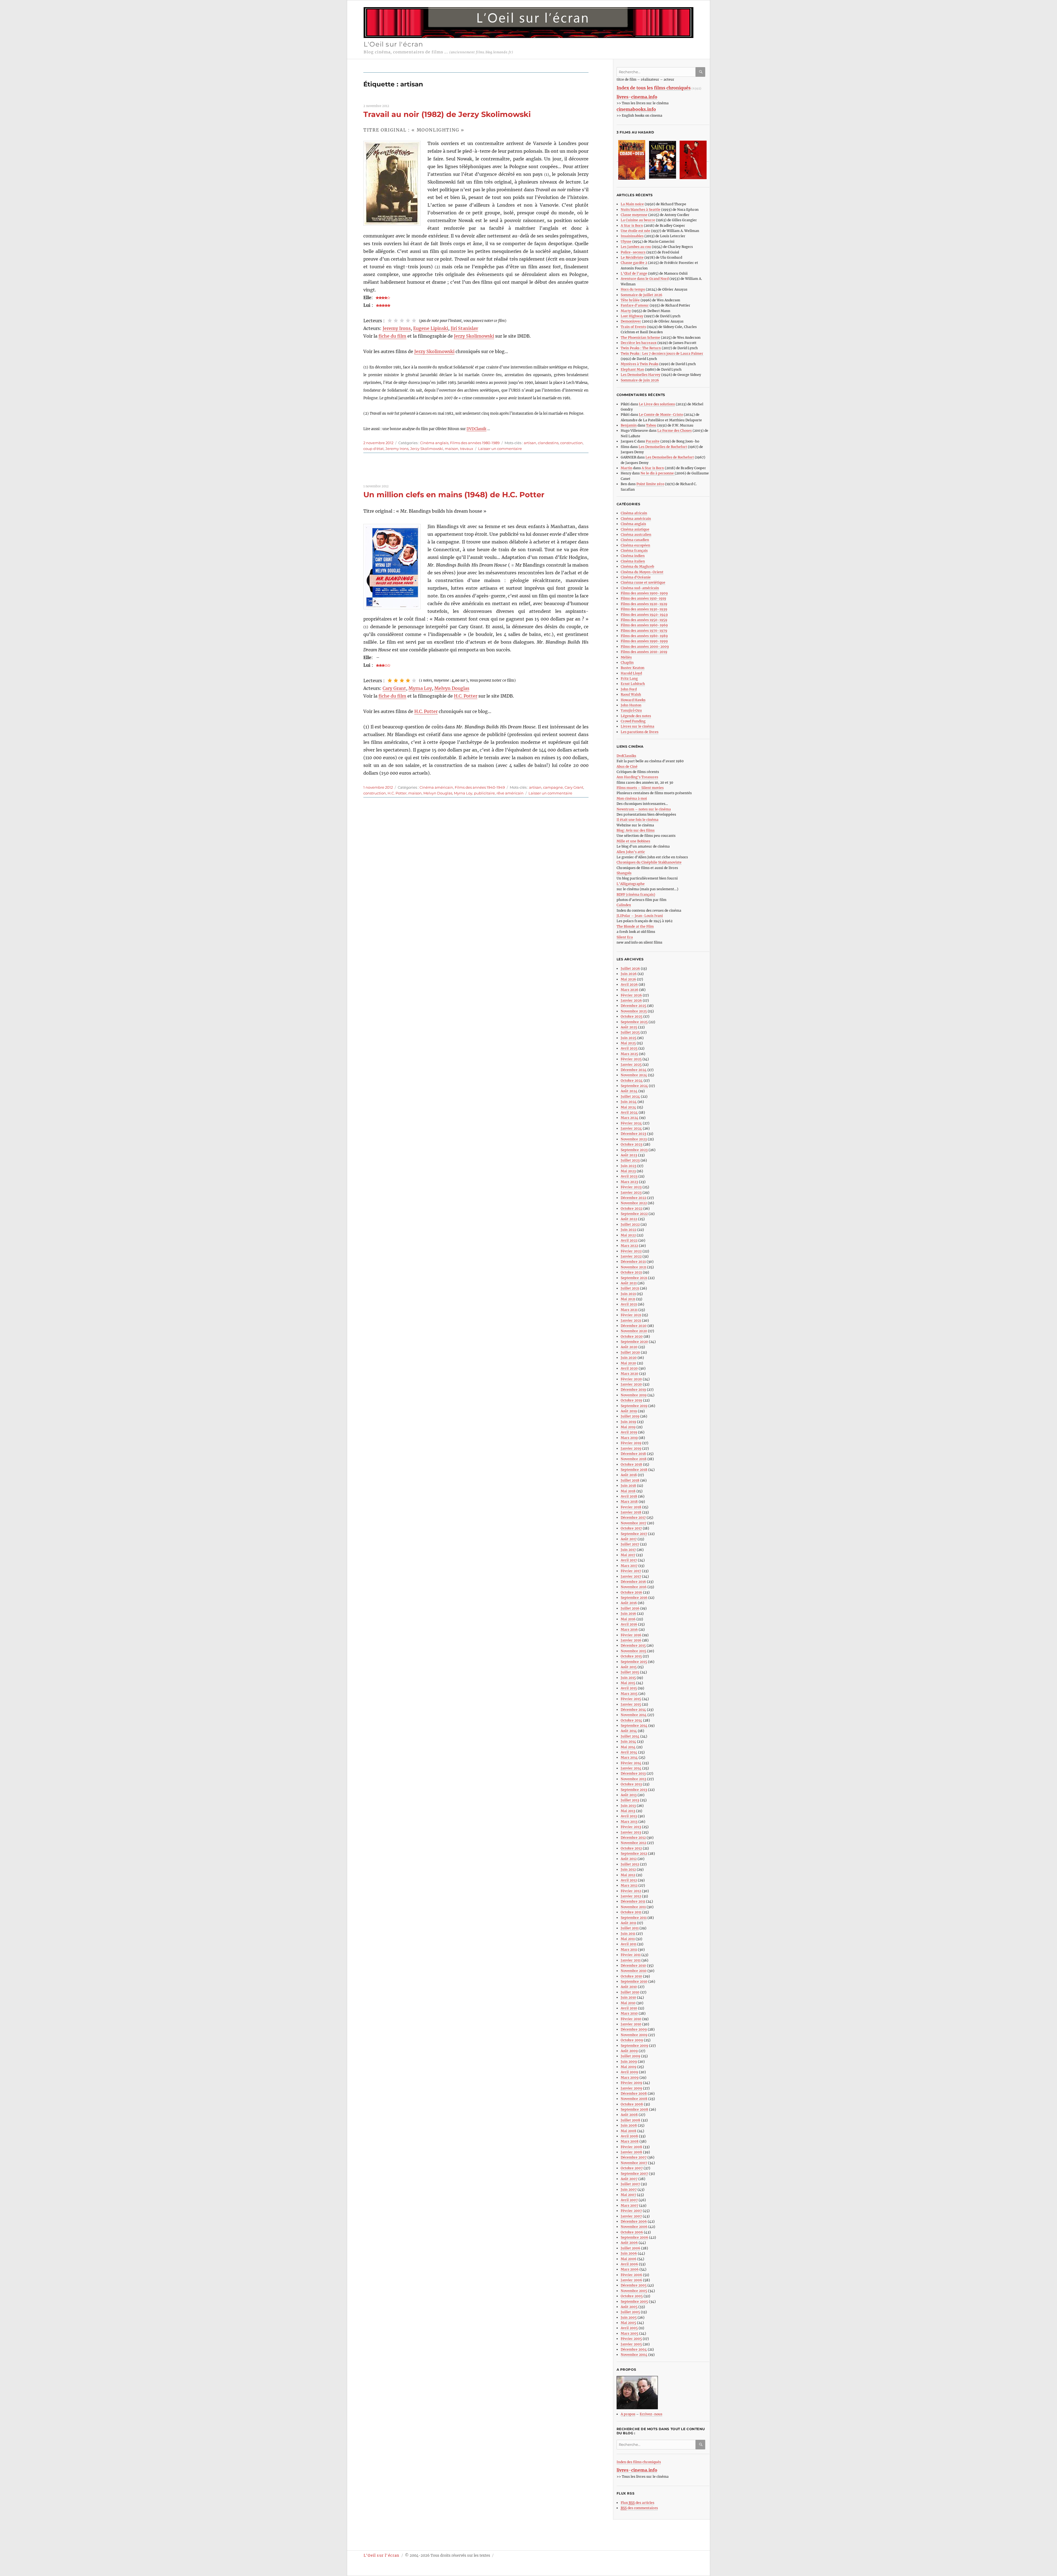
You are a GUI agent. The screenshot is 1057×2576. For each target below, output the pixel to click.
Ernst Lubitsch (633, 684)
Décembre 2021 (633, 1262)
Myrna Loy (420, 688)
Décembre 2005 (634, 2285)
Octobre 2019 (631, 1400)
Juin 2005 (629, 2317)
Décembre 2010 (633, 1966)
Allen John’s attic (631, 852)
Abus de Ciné (627, 767)
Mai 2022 (628, 1235)
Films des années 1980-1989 (475, 443)
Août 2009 (629, 2051)
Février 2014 (631, 1763)
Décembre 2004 (634, 2349)
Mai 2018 (628, 1491)
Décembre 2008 (634, 2093)
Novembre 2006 (634, 2227)
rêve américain (510, 793)
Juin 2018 (628, 1486)
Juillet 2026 (630, 969)
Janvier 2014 (631, 1768)
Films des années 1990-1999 (644, 641)
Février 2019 (631, 1443)
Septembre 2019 (634, 1406)
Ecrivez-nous (651, 2414)
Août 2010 (629, 1987)
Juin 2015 (628, 1678)
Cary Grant (394, 688)
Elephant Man (632, 369)
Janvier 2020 (631, 1384)
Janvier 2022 (631, 1256)
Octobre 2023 (632, 1144)
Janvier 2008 (631, 2152)
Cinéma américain (436, 787)
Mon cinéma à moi (632, 798)
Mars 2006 (630, 2269)
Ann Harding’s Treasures (637, 777)
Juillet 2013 (630, 1800)
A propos (628, 2414)
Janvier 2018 (631, 1512)
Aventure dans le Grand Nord (645, 279)
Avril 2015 (629, 1688)
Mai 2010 (628, 2003)
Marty (626, 311)
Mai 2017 (628, 1555)
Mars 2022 (629, 1246)
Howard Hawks (633, 700)
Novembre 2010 (634, 1971)
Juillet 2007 (630, 2184)
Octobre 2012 (631, 1848)
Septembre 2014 (634, 1726)
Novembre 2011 (633, 1907)
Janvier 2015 (631, 1704)
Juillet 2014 (630, 1736)
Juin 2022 (629, 1230)
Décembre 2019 (633, 1390)
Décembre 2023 (634, 1134)
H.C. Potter (466, 696)
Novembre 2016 (634, 1587)
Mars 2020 (630, 1374)
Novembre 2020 (634, 1331)
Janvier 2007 (631, 2216)
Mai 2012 (628, 1875)
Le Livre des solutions (657, 404)
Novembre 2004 (634, 2355)
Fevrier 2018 (631, 1507)
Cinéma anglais (434, 443)
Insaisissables (632, 236)
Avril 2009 (629, 2072)
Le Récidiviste (632, 257)
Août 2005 (629, 2307)
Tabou (651, 425)
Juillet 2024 (630, 1096)
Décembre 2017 (633, 1518)
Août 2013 (629, 1795)
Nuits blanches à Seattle (641, 210)
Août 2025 (629, 1027)
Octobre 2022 (632, 1208)
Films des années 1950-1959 (644, 620)
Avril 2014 (629, 1752)
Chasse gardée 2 (634, 263)
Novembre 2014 (634, 1715)
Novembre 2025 (634, 1011)
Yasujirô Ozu (631, 710)
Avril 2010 (629, 2008)
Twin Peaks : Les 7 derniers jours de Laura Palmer (662, 353)
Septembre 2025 (634, 1022)
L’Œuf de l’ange (634, 273)
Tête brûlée (630, 300)
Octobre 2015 (631, 1656)
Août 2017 (629, 1539)
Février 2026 (631, 995)
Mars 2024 (630, 1118)
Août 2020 (629, 1347)
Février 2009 (631, 2083)
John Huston (631, 705)
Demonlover (631, 321)
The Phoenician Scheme (640, 338)
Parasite (653, 441)
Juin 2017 (628, 1550)
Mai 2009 (629, 2067)
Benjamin (629, 425)
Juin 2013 (628, 1806)
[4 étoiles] (408, 321)
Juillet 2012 (630, 1864)
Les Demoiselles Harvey (641, 375)
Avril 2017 (629, 1560)
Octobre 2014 (631, 1720)
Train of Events (633, 327)
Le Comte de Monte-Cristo (661, 415)
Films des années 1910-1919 (643, 598)
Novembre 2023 (634, 1139)
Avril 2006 (629, 2264)
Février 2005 (631, 2339)
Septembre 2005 (634, 2302)
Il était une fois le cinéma (638, 820)
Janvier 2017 (631, 1576)
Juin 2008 (629, 2125)
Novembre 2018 (634, 1459)
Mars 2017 (629, 1566)
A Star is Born (632, 226)
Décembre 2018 (633, 1454)
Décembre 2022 (634, 1198)
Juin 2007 (629, 2190)
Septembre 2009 (634, 2046)
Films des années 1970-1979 (644, 631)
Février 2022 (631, 1251)
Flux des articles (638, 2503)
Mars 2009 (630, 2078)
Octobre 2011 (631, 1912)
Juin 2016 (628, 1614)
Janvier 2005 (631, 2344)
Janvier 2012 (631, 1896)
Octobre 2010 (631, 1976)
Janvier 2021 (631, 1320)
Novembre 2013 (634, 1779)
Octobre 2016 (631, 1592)
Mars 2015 (629, 1694)
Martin (626, 468)
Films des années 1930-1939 (644, 609)
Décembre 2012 (633, 1838)
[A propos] (663, 2393)
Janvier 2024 (631, 1128)
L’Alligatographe (631, 884)
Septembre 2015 (634, 1662)
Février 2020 (631, 1379)
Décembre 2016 (633, 1582)
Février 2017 (631, 1571)
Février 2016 (631, 1635)
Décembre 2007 (634, 2157)
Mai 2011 (628, 1939)
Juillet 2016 (630, 1608)
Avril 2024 (629, 1112)
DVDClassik (476, 429)
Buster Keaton (633, 668)
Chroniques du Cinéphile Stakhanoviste (649, 862)
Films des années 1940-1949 (480, 787)
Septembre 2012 (634, 1854)
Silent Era (625, 937)
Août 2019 (629, 1411)
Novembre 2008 (634, 2099)
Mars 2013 (629, 1822)
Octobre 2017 (631, 1528)
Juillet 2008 (630, 2120)
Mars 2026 (630, 990)
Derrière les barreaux (639, 343)
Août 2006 (629, 2243)
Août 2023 (629, 1155)
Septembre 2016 (634, 1598)
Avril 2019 (629, 1432)
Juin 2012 (628, 1869)
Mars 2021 (629, 1310)
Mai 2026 (628, 979)
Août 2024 (629, 1091)
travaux (467, 449)
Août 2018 (629, 1475)
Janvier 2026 (631, 1000)
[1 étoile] (390, 321)
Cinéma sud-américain (640, 588)
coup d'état (374, 449)
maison (452, 449)
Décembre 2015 (633, 1645)
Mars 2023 (629, 1182)
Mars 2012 (629, 1885)
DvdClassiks (626, 756)
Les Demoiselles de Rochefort (663, 447)
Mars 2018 (629, 1502)
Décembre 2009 (634, 2029)
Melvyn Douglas (452, 688)
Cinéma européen (635, 545)
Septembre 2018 (634, 1470)
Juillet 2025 (630, 1032)
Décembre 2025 (634, 1006)
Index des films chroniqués (639, 2462)
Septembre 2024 (634, 1086)
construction (571, 443)
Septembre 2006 (634, 2237)
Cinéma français (634, 551)
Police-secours (633, 252)
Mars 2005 (630, 2333)
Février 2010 (631, 2019)
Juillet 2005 (630, 2312)
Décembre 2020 (634, 1326)
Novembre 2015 (634, 1651)
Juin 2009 (629, 2062)
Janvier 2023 (631, 1193)
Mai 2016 (628, 1619)
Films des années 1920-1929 (644, 604)
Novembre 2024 (634, 1075)
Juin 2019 (628, 1422)
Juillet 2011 (630, 1928)
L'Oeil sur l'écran (393, 44)
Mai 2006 (629, 2259)
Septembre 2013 (634, 1790)
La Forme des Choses (675, 431)
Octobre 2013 (631, 1784)
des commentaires (639, 2508)
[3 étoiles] (402, 321)
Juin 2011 (628, 1934)
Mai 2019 (628, 1427)
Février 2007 (631, 2211)
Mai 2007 (628, 2195)
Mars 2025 (629, 1054)
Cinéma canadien (635, 540)
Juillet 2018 (630, 1480)
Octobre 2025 (632, 1016)
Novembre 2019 (634, 1395)
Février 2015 (631, 1699)
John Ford (629, 689)
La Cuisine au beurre (638, 220)
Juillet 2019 (630, 1416)
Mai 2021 (628, 1299)
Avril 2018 (629, 1496)
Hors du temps (633, 289)
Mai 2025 (628, 1043)
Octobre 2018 (631, 1464)
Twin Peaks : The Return (641, 348)
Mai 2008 (629, 2131)
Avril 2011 (629, 1944)
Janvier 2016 (631, 1640)
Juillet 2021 (630, 1288)
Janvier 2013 (631, 1832)
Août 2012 (629, 1859)
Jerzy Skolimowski (474, 336)
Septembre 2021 (634, 1278)
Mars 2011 (629, 1950)
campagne (553, 787)
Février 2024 (631, 1123)
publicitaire (484, 793)
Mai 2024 (628, 1107)
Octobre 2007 (632, 2168)
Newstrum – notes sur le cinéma (644, 809)
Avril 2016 (629, 1624)
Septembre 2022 (634, 1214)
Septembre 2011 (634, 1918)
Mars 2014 (629, 1757)
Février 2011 (631, 1955)
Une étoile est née (635, 231)
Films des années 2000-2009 (645, 647)
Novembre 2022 (634, 1203)
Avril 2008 (629, 2136)
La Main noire (632, 204)
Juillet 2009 (630, 2056)
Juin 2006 (629, 2253)
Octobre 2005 (632, 2296)
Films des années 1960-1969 (644, 625)
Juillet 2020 (630, 1352)
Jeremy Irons (397, 328)
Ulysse (626, 241)
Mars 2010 (629, 2013)
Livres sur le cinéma (638, 726)
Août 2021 (629, 1283)
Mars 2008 (630, 2141)
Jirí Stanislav (464, 328)
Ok (701, 72)
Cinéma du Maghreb (637, 566)
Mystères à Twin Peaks (640, 364)
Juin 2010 (628, 1997)
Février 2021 (631, 1315)
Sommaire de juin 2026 (640, 380)
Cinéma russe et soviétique (643, 582)
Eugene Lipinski (431, 328)
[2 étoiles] (396, 321)
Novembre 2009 (634, 2035)
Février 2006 (631, 2275)
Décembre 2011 (633, 1901)
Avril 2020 (629, 1368)
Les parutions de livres (640, 732)
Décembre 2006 (634, 2221)
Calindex (624, 905)
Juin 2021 (628, 1294)
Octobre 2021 (631, 1272)
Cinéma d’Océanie (636, 577)
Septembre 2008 (634, 2109)
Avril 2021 (629, 1304)
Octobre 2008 (632, 2104)
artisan (530, 443)
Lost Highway (632, 316)
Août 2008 (629, 2115)
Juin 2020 (629, 1358)
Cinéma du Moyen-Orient (642, 572)
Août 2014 (629, 1731)
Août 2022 (629, 1219)
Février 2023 (631, 1187)
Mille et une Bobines (633, 841)
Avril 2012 (629, 1880)
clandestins (548, 443)
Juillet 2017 (630, 1544)
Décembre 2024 (634, 1070)
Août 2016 (629, 1603)
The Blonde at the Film (635, 926)
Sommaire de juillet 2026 (641, 295)
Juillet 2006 (630, 2248)
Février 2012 (631, 1891)
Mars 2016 (629, 1630)
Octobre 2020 (632, 1336)
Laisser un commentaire (500, 449)
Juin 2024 (629, 1102)
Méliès (626, 657)
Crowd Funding (633, 721)
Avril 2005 (629, 2328)
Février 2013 (631, 1827)
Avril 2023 (629, 1176)
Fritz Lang (629, 678)
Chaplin (627, 663)
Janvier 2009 (631, 2088)
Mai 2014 (628, 1747)
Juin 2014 (628, 1742)
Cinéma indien (633, 556)
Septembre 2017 (634, 1534)
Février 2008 (631, 2147)
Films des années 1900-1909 (644, 593)
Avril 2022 (629, 1240)
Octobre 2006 (632, 2232)
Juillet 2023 (630, 1160)
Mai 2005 (628, 2323)
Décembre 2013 (633, 1773)
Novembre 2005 (634, 2291)
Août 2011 (628, 1923)
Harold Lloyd (631, 673)
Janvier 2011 (631, 1960)
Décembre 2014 (633, 1710)
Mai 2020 (628, 1363)
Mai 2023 (628, 1171)
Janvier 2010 (631, 2024)
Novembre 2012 (634, 1843)
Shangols (624, 873)
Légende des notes (636, 716)
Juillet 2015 (630, 1672)
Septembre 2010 (634, 1981)
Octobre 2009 (632, 2040)
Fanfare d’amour (635, 305)
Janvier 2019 (631, 1448)
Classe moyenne (634, 215)
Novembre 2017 (634, 1523)
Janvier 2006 (631, 2280)
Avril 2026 (629, 984)
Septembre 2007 (634, 2174)
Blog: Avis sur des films (636, 830)
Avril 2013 (629, 1816)
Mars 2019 (629, 1438)
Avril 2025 (629, 1048)
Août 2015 (629, 1667)
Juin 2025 (629, 1038)
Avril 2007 (629, 2200)
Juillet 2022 (630, 1224)
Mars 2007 (630, 2205)
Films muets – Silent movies (640, 788)
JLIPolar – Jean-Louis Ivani (640, 916)
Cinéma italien (633, 561)
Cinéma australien (636, 535)
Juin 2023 (629, 1166)
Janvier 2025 (631, 1065)
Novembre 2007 (634, 2163)
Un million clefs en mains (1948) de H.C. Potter (454, 495)
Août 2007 (629, 2179)
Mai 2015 (628, 1683)
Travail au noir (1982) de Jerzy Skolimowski (447, 114)
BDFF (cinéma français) (636, 894)
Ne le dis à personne (658, 473)
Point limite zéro (650, 484)
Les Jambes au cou (636, 247)
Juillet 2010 (630, 1992)
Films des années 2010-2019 (644, 652)
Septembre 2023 (634, 1150)
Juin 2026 (629, 974)
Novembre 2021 (634, 1267)
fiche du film (392, 336)
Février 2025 (631, 1059)
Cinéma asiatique (635, 529)
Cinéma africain (634, 513)
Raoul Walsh (631, 694)
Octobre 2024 (632, 1081)
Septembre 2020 (634, 1342)
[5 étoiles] (414, 321)
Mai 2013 (628, 1811)
